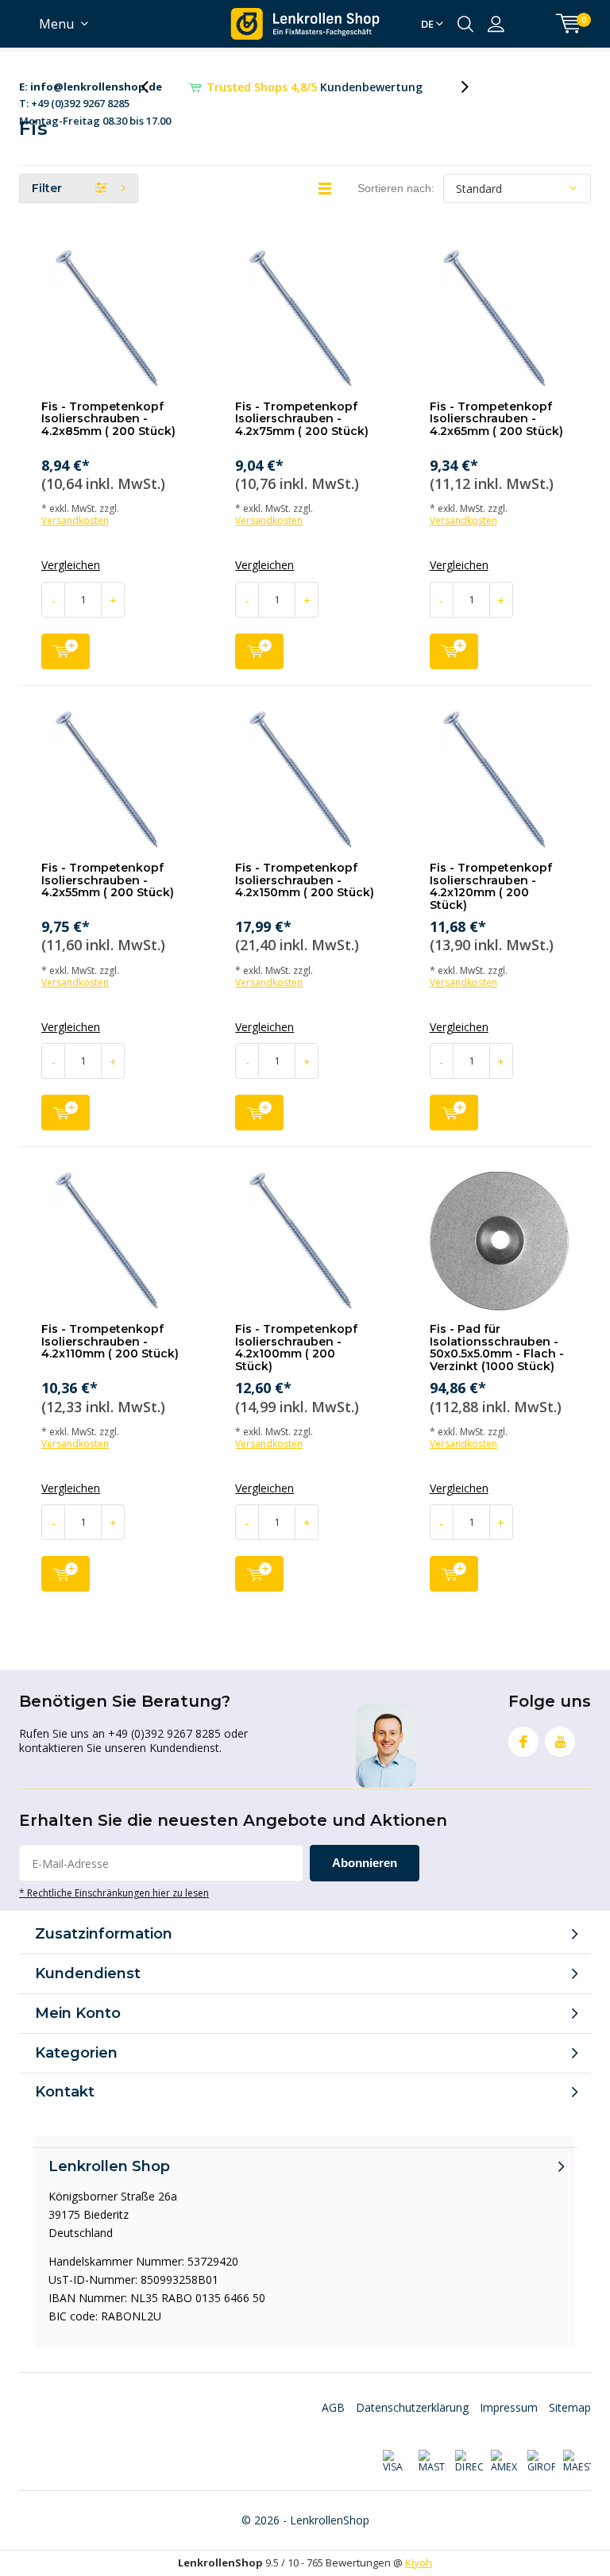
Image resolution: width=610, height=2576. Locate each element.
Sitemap (570, 2407)
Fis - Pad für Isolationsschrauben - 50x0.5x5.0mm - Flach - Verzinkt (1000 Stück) (497, 1348)
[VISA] (396, 2462)
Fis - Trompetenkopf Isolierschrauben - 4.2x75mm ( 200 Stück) (302, 419)
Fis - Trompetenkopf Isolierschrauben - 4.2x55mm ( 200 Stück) (108, 880)
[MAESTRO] (577, 2462)
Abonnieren (365, 1863)
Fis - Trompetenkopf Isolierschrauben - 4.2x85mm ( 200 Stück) (108, 419)
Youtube (560, 1742)
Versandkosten (75, 520)
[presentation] (153, 87)
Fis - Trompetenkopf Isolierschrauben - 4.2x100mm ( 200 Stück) (296, 1348)
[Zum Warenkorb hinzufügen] (66, 651)
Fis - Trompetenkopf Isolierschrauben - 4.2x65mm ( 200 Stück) (496, 419)
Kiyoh (419, 2563)
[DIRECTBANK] (468, 2462)
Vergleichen (71, 565)
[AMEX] (505, 2462)
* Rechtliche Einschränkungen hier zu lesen (114, 1893)
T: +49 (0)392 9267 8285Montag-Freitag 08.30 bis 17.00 (95, 88)
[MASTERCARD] (432, 2462)
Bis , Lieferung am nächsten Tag (315, 87)
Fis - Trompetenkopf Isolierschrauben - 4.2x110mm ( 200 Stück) (110, 1341)
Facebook (523, 1742)
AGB (333, 2407)
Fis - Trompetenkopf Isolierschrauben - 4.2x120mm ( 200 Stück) (491, 886)
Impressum (509, 2407)
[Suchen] (465, 24)
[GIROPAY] (541, 2462)
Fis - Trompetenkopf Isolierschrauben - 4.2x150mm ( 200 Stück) (305, 880)
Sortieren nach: (396, 188)
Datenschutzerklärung (412, 2407)
